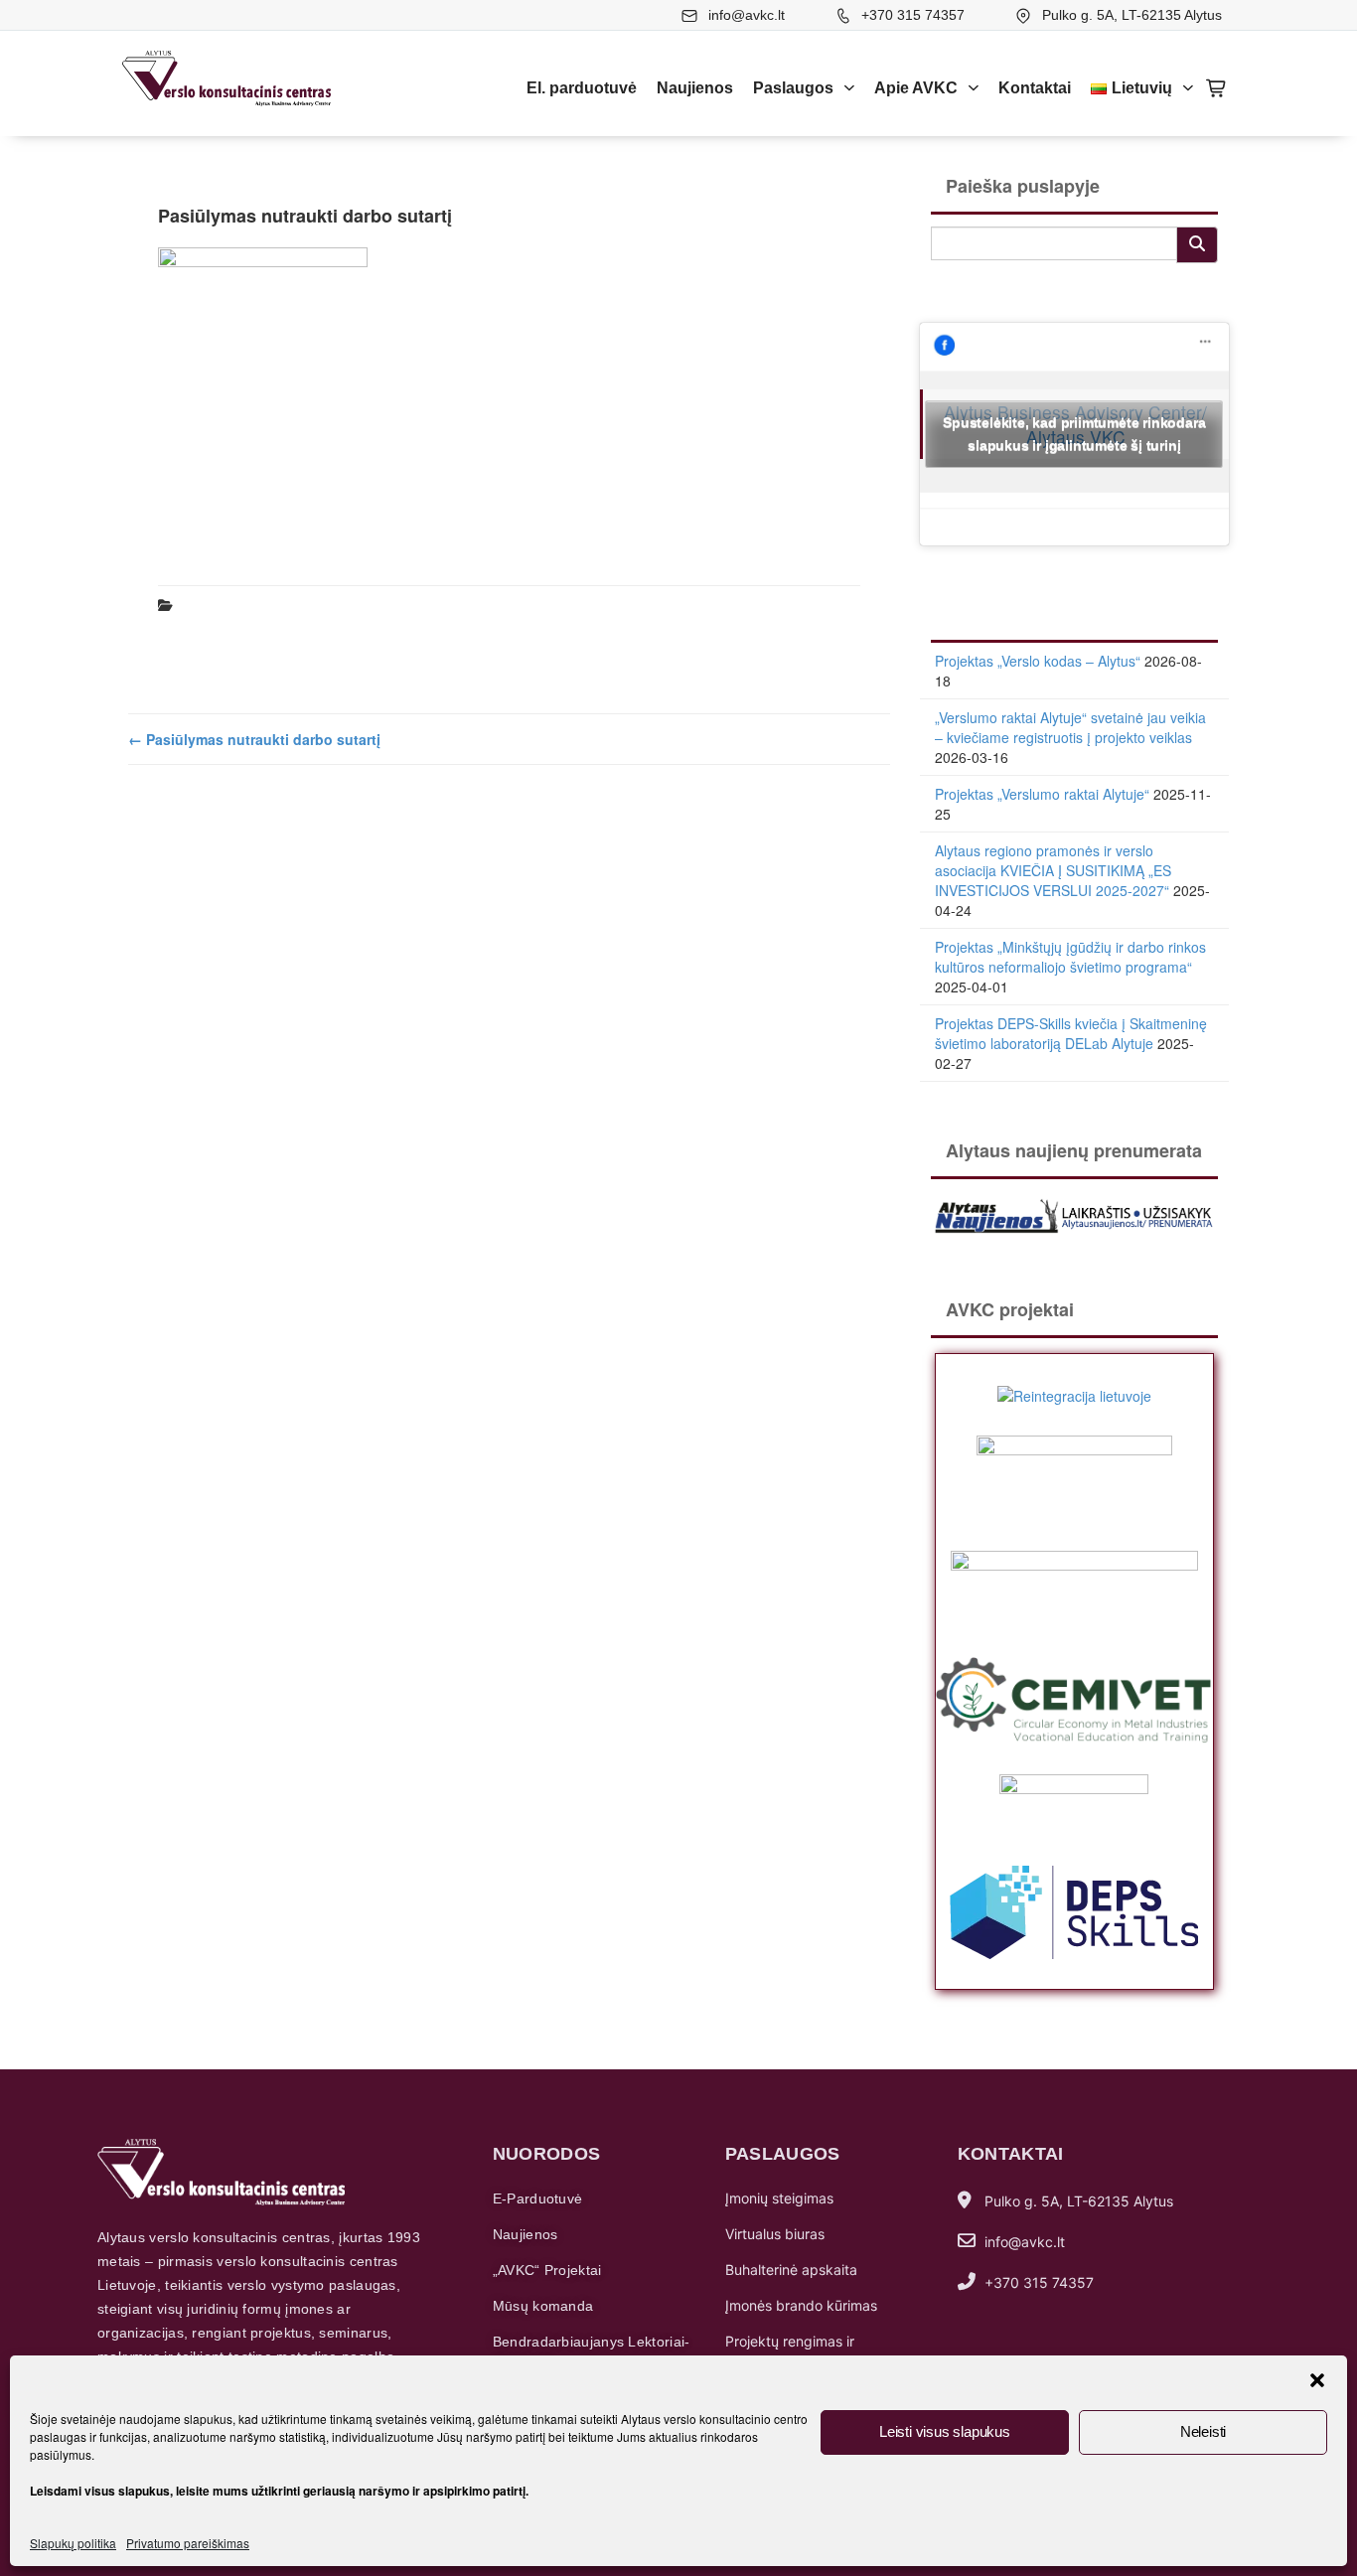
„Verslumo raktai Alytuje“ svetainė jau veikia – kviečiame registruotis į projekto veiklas (1070, 727)
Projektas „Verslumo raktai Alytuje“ (1042, 794)
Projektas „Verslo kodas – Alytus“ (1038, 661)
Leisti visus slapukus (945, 2431)
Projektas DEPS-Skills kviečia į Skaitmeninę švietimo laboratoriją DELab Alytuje (1071, 1033)
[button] (1317, 2380)
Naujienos (695, 88)
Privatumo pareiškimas (188, 2543)
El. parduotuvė (582, 88)
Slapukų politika (73, 2543)
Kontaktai (1035, 88)
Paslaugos (793, 88)
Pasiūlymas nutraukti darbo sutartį (254, 739)
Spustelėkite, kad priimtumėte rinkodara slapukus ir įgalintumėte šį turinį (1074, 434)
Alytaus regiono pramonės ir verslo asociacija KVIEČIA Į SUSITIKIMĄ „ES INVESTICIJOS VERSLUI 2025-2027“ (1053, 870)
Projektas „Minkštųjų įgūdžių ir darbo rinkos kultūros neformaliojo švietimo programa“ (1070, 957)
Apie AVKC (916, 88)
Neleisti (1203, 2431)
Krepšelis (1217, 88)
